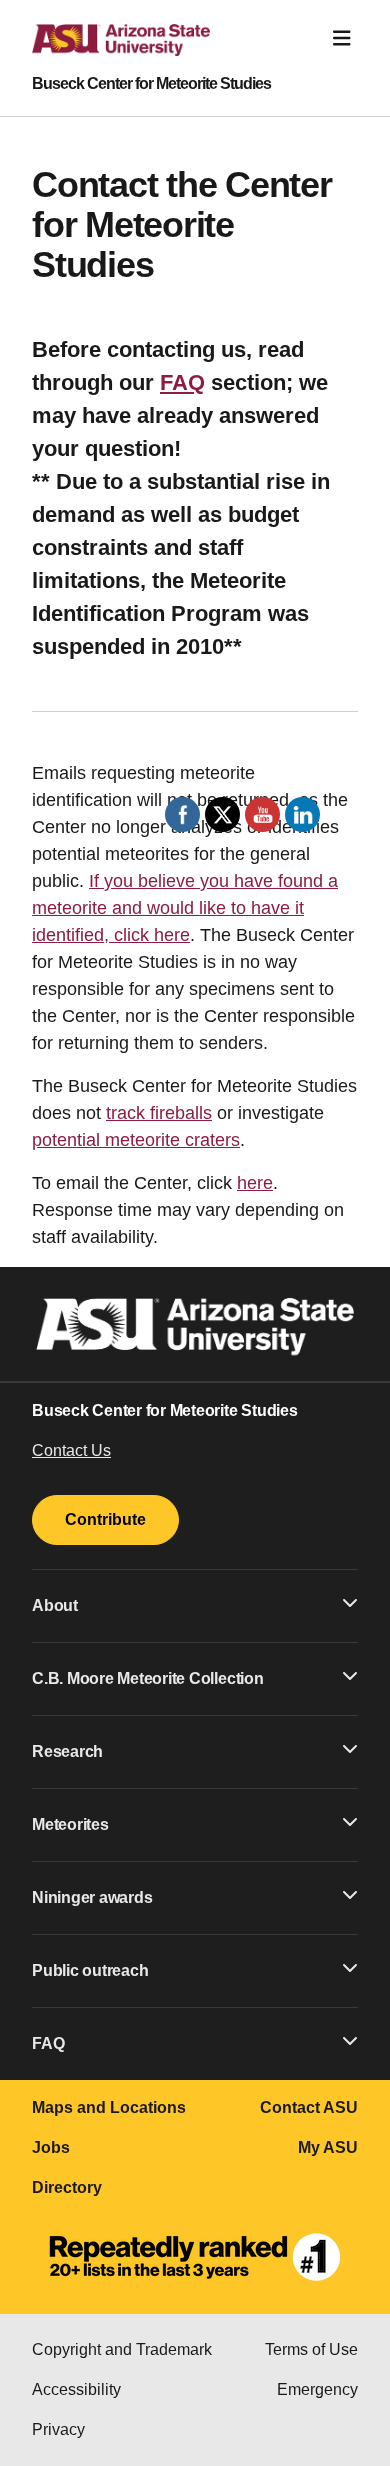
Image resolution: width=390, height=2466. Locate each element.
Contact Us (71, 1450)
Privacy (58, 2429)
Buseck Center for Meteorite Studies (151, 84)
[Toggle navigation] (342, 38)
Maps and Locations (109, 2107)
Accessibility (76, 2389)
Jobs (51, 2147)
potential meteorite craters (136, 1140)
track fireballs (159, 1113)
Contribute (105, 1519)
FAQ (182, 382)
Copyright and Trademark (122, 2349)
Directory (67, 2187)
